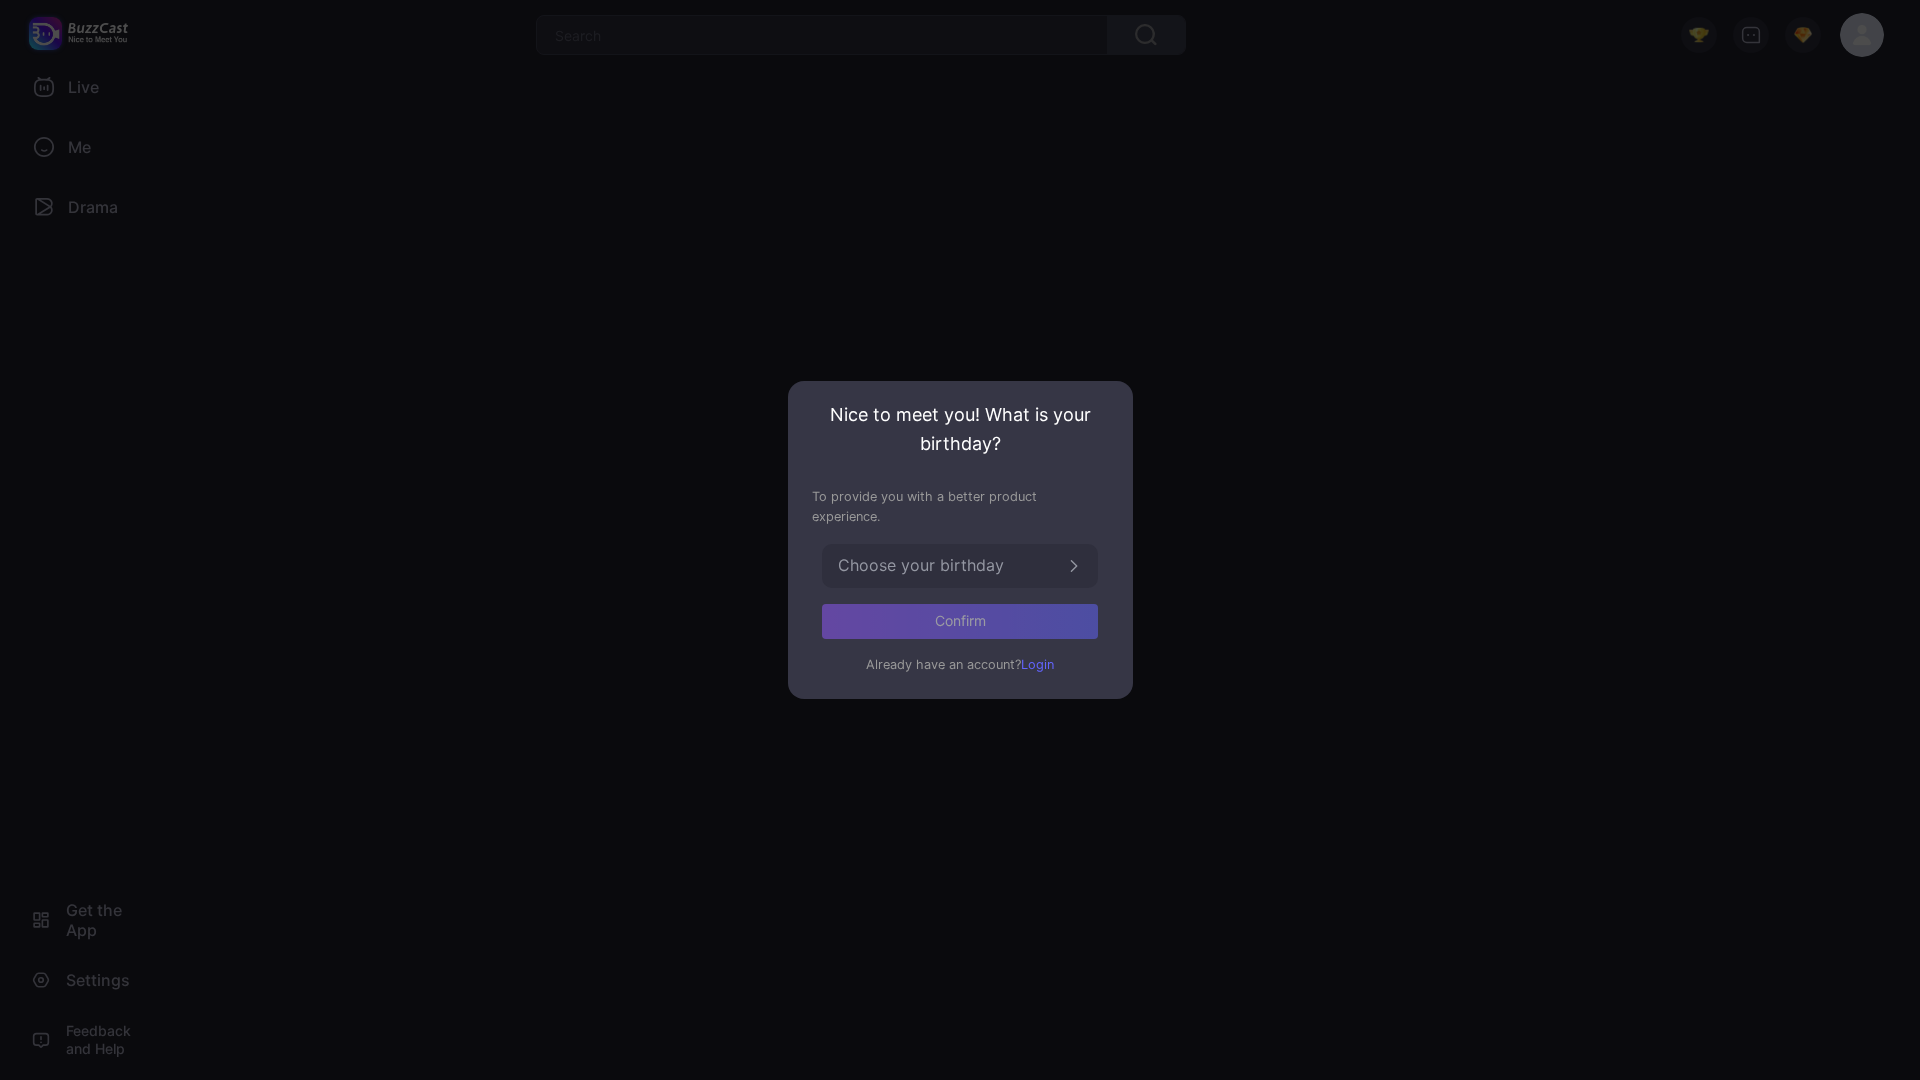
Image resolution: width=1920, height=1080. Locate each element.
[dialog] (960, 540)
